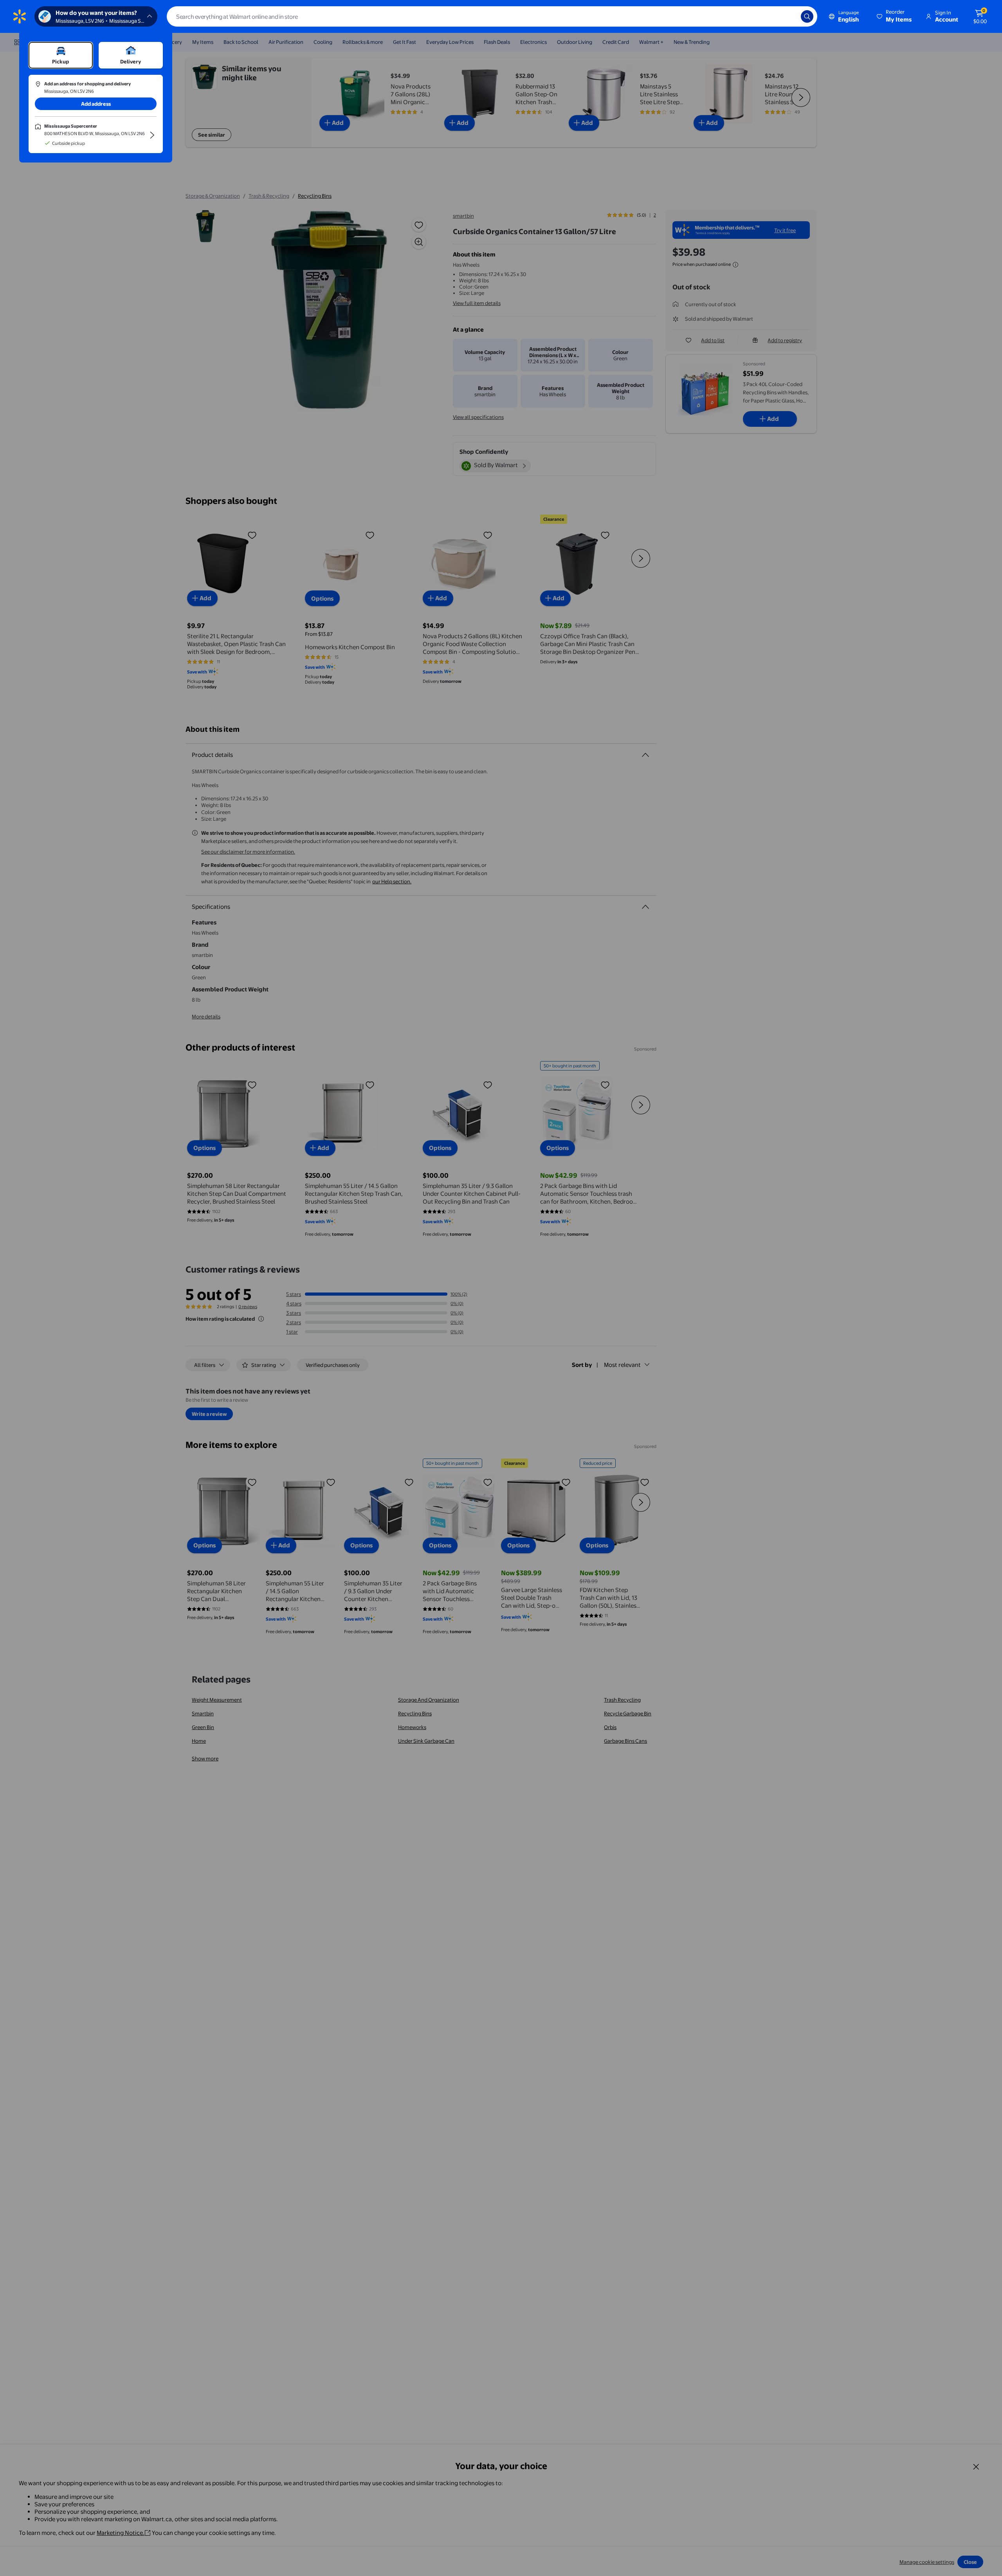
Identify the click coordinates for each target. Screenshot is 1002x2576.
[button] (895, 16)
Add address (96, 104)
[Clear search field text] (789, 16)
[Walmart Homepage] (20, 16)
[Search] (807, 16)
